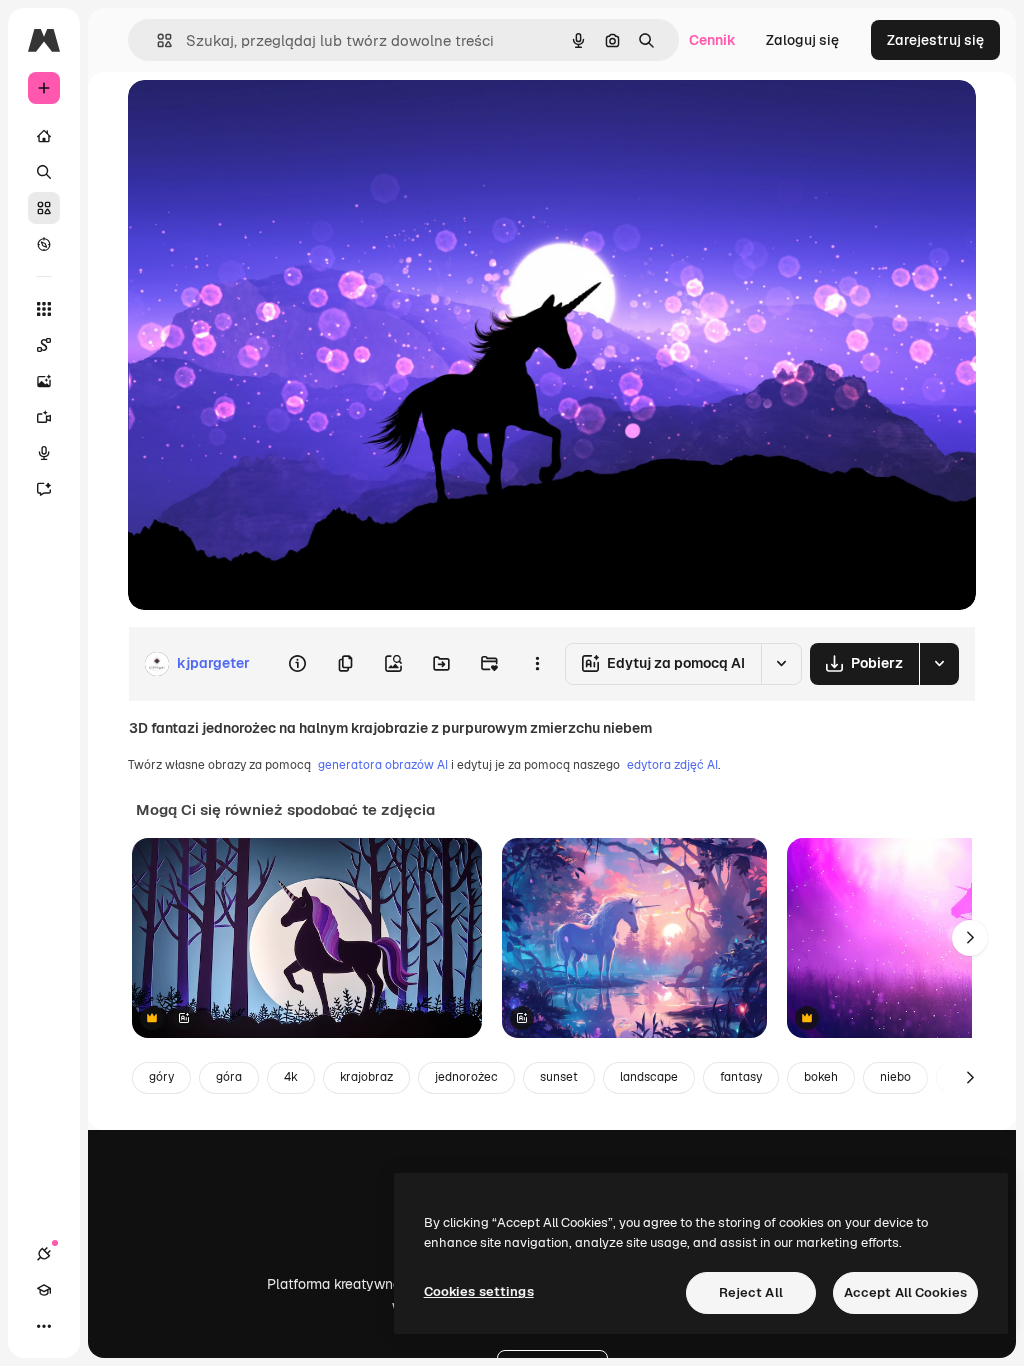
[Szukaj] (44, 172)
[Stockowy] (44, 208)
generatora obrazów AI (383, 765)
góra (229, 1077)
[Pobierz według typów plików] (939, 664)
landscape (649, 1077)
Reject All (751, 1292)
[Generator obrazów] (44, 381)
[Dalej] (970, 938)
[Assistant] (44, 489)
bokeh (821, 1077)
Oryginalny (266, 117)
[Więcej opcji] (537, 664)
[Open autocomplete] (156, 40)
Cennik (712, 40)
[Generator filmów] (44, 417)
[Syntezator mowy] (44, 453)
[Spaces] (44, 345)
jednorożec (466, 1077)
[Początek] (44, 136)
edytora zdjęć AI (672, 765)
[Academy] (44, 1290)
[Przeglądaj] (44, 244)
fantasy (741, 1077)
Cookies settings (479, 1291)
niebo (895, 1077)
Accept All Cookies (905, 1292)
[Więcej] (44, 1326)
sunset (559, 1077)
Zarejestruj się (935, 40)
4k (291, 1077)
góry (161, 1077)
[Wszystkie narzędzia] (44, 309)
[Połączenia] (44, 1254)
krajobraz (366, 1077)
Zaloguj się (802, 40)
